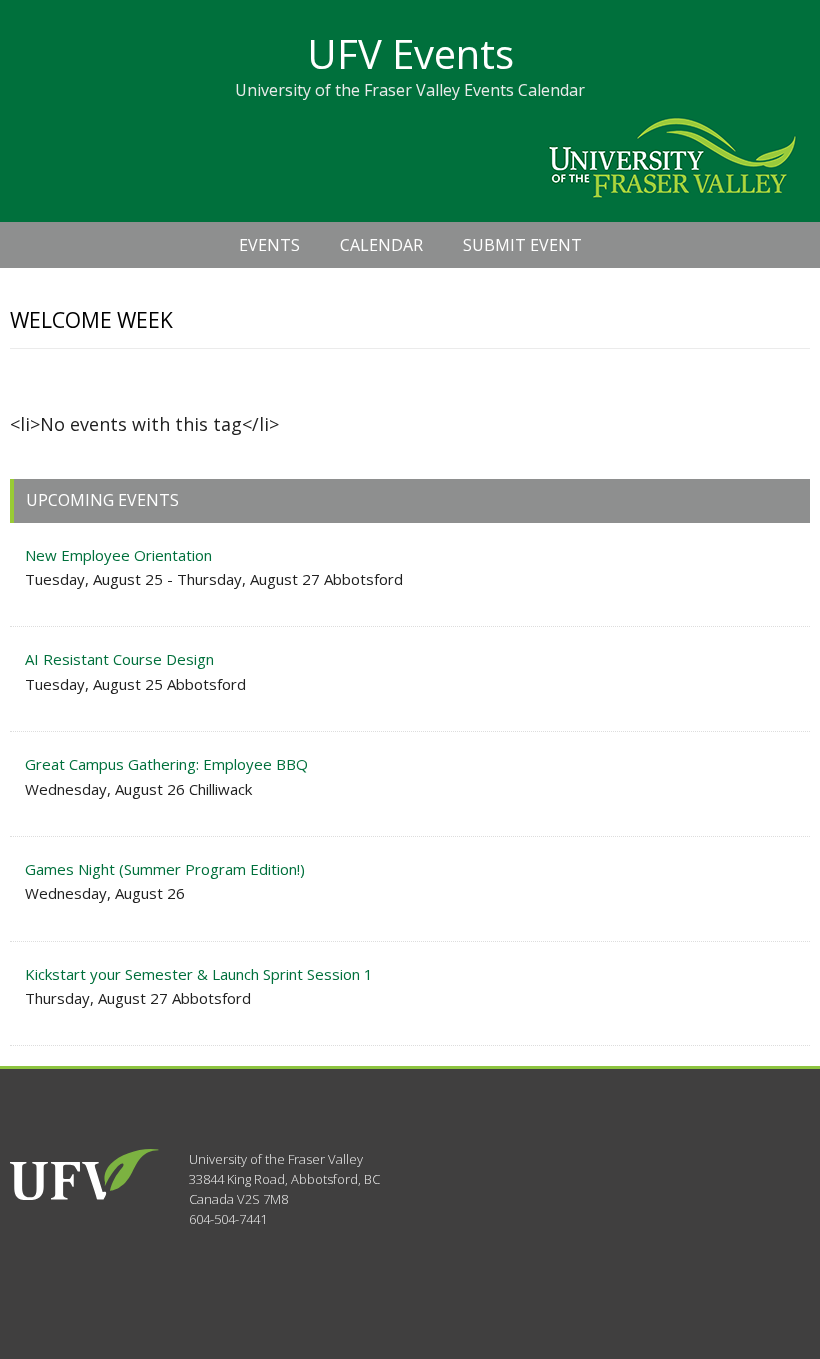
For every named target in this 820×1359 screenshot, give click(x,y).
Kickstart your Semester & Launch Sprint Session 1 (199, 974)
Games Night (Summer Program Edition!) (165, 869)
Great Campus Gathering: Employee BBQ (166, 764)
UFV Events (410, 53)
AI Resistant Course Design (119, 659)
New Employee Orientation (118, 555)
